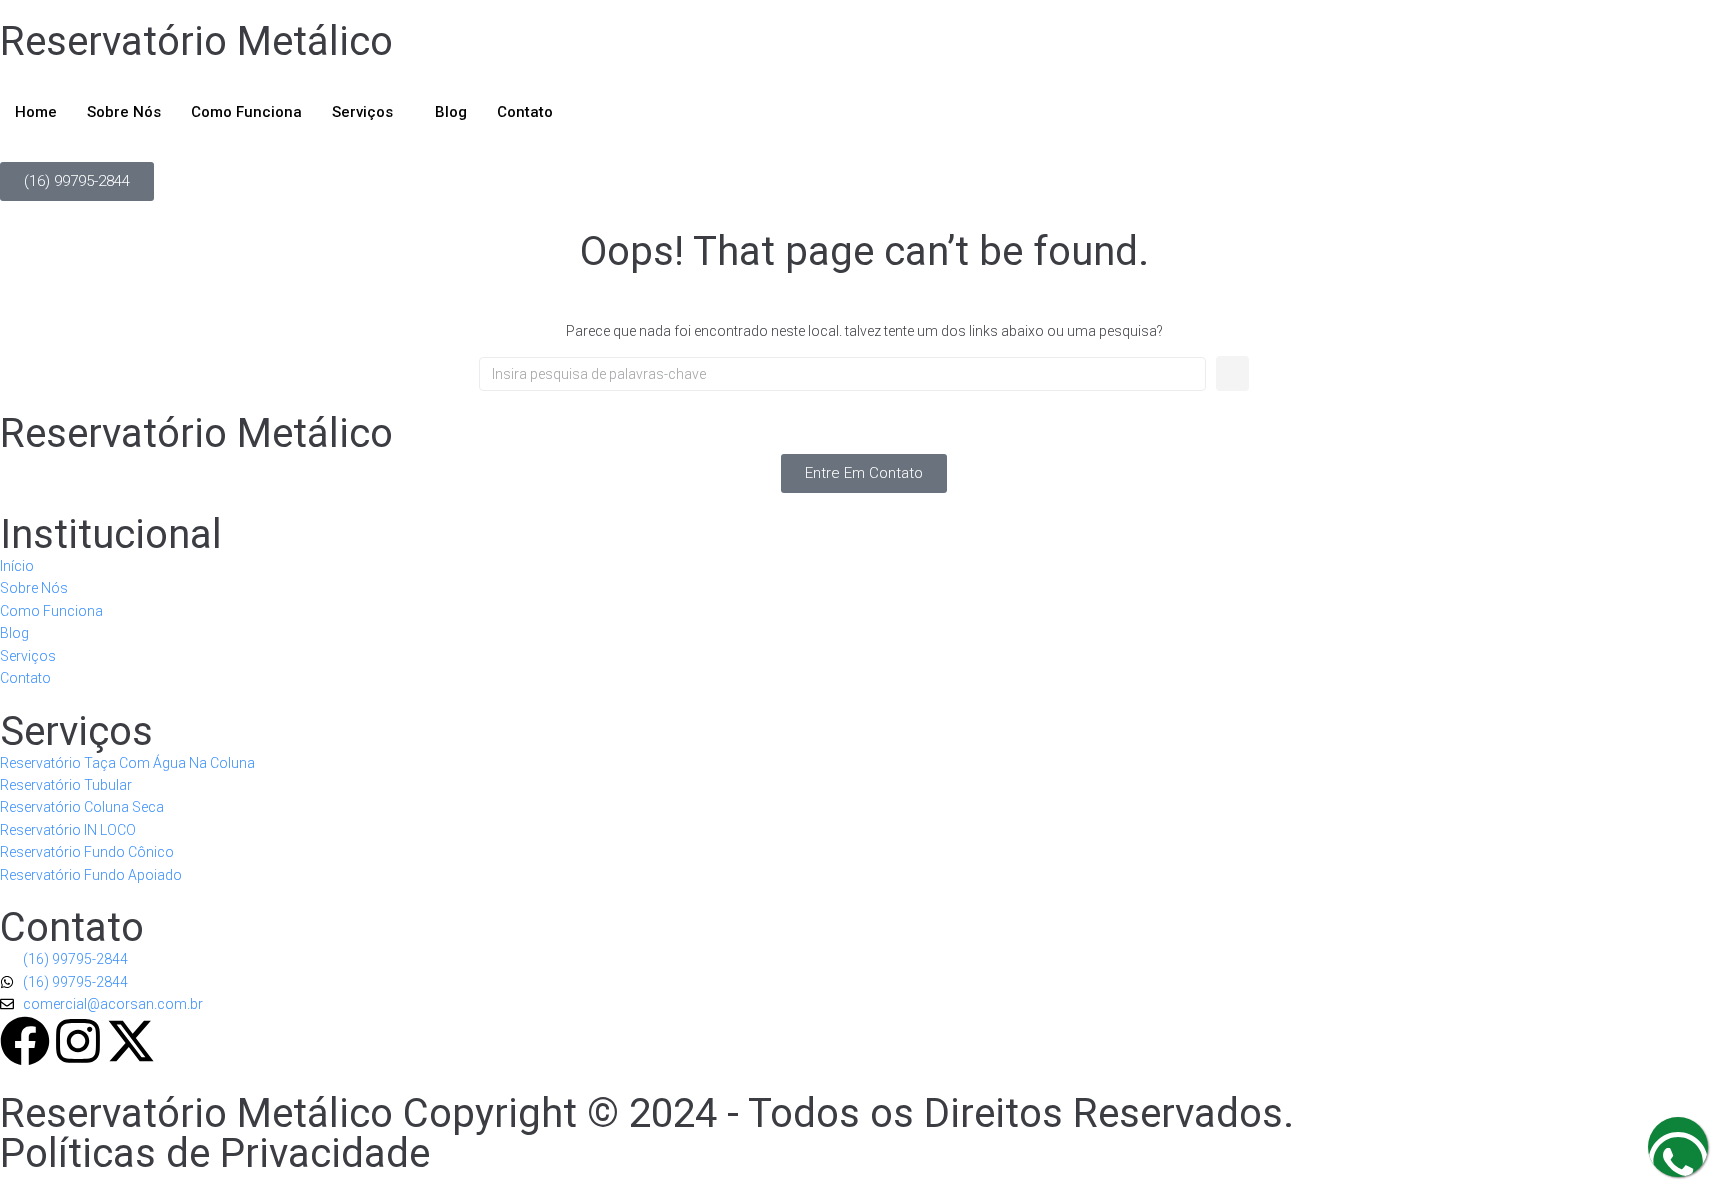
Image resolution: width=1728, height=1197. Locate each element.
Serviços (362, 112)
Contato (525, 112)
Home (36, 112)
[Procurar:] (842, 374)
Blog (451, 112)
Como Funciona (246, 112)
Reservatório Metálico (196, 41)
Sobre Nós (124, 112)
